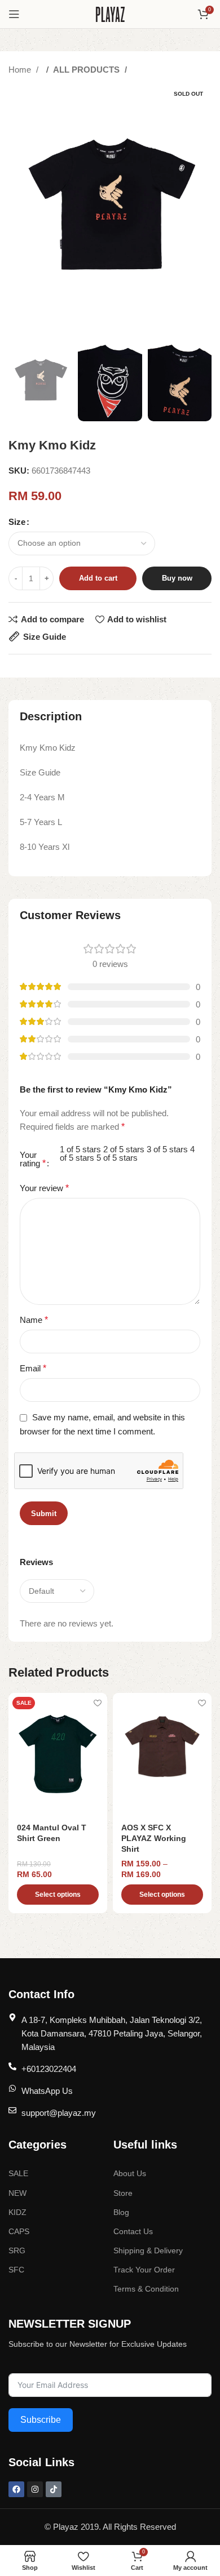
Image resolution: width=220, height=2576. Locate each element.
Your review (44, 1188)
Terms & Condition (146, 2289)
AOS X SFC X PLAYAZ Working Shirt (154, 1839)
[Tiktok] (54, 2489)
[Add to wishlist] (97, 1703)
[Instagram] (35, 2489)
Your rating (33, 1159)
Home (21, 70)
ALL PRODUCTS (87, 70)
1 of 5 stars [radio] (80, 1149)
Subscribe (41, 2420)
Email (33, 1368)
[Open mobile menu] (14, 14)
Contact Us (133, 2231)
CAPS (19, 2231)
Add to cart (98, 578)
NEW (17, 2193)
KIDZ (17, 2212)
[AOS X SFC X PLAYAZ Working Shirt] (162, 1755)
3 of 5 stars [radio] (167, 1149)
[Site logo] (110, 13)
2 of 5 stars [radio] (124, 1149)
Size (17, 522)
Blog (121, 2212)
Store (123, 2193)
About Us (130, 2173)
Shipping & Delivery (148, 2250)
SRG (17, 2250)
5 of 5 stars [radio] (117, 1158)
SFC (16, 2270)
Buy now (177, 578)
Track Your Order (144, 2270)
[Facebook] (16, 2489)
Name (34, 1320)
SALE (18, 2173)
